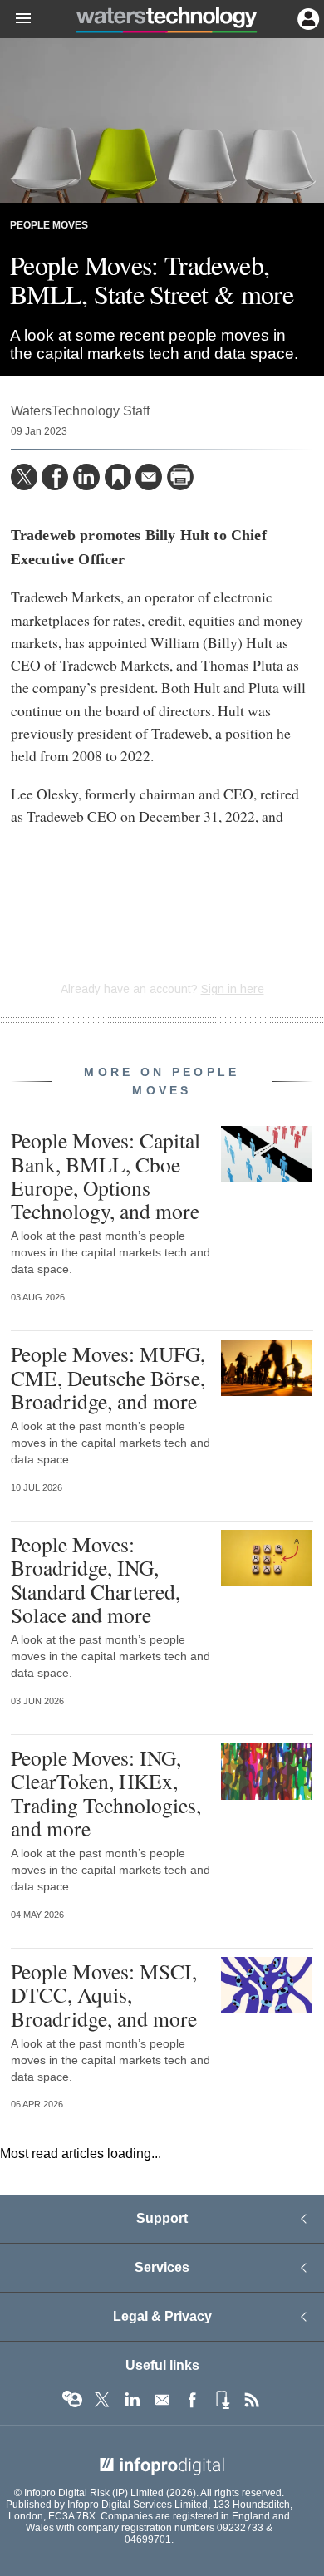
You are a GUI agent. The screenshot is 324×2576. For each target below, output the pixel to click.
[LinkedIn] (86, 477)
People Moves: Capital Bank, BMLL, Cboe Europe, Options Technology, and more (106, 1175)
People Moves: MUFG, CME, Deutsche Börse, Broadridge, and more (108, 1377)
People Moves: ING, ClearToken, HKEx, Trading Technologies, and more (106, 1793)
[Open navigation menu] (16, 19)
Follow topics (72, 2400)
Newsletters (162, 2400)
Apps (222, 2400)
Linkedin (132, 2400)
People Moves (49, 225)
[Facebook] (55, 477)
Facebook (192, 2400)
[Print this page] (180, 477)
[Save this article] (118, 477)
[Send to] (149, 477)
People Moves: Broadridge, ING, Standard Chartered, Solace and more (96, 1579)
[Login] (307, 17)
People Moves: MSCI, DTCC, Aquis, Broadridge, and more (104, 1994)
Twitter (102, 2400)
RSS (252, 2400)
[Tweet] (24, 477)
